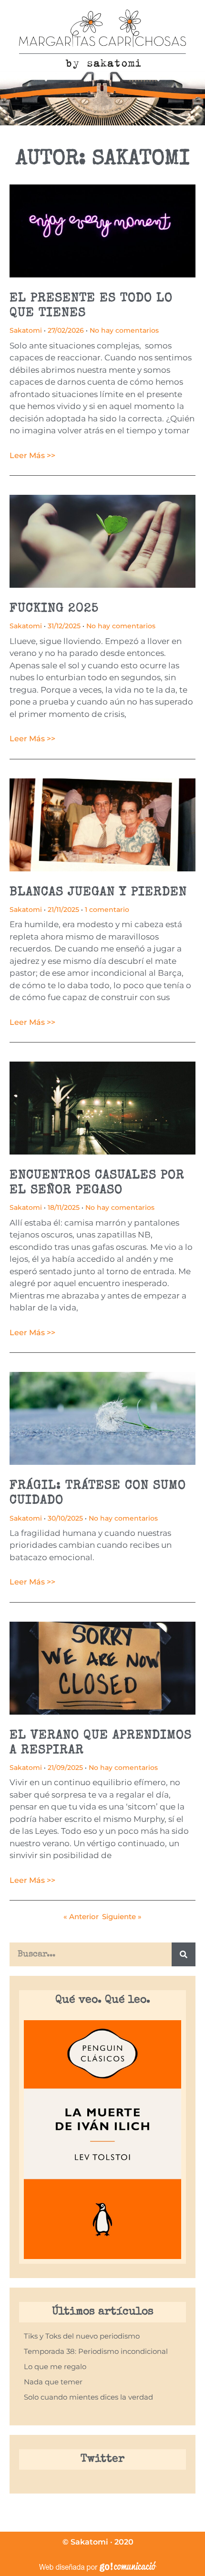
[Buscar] (184, 1954)
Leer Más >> (32, 455)
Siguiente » (122, 1917)
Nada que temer (53, 2382)
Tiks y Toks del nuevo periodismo (82, 2336)
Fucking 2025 (54, 609)
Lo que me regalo (55, 2366)
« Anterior (81, 1917)
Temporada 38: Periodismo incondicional (96, 2351)
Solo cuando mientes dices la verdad (88, 2397)
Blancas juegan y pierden (98, 893)
